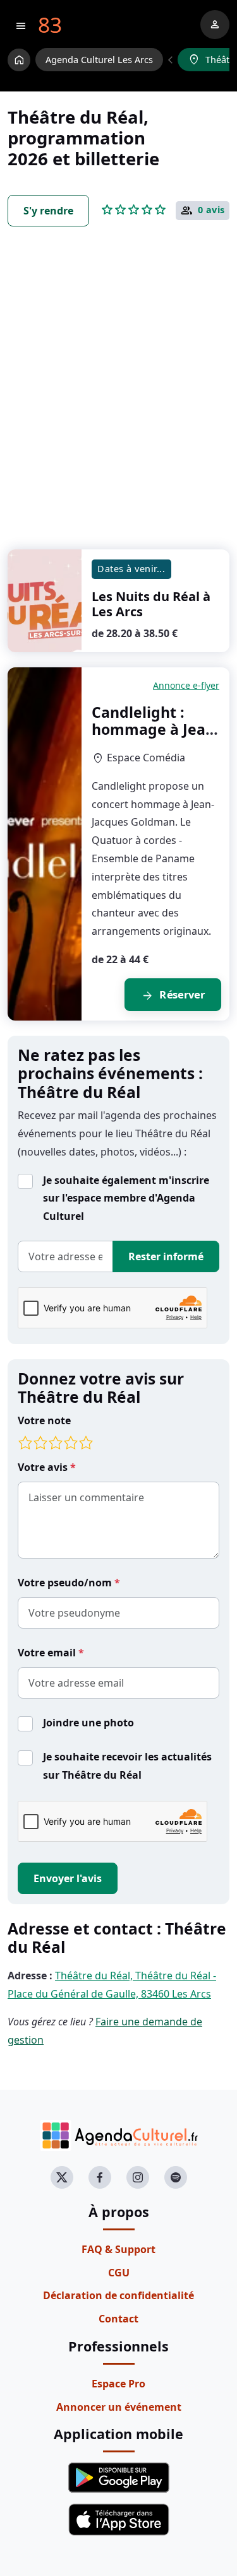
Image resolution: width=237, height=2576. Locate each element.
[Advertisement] (118, 401)
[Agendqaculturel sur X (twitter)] (62, 2177)
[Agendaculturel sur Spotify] (176, 2177)
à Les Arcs (151, 604)
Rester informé (166, 1256)
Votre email (48, 1653)
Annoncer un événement (119, 2407)
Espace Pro (118, 2384)
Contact (118, 2319)
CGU (119, 2273)
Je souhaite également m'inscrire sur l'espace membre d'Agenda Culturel (126, 1198)
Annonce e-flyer (186, 685)
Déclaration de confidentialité (118, 2295)
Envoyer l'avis (68, 1878)
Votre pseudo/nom (66, 1583)
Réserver (173, 996)
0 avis (211, 210)
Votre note (44, 1420)
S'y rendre (48, 211)
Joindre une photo (88, 1723)
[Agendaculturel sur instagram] (138, 2177)
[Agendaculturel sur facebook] (100, 2177)
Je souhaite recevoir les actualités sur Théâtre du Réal (127, 1766)
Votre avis (44, 1467)
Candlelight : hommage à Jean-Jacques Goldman (155, 729)
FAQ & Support (118, 2249)
